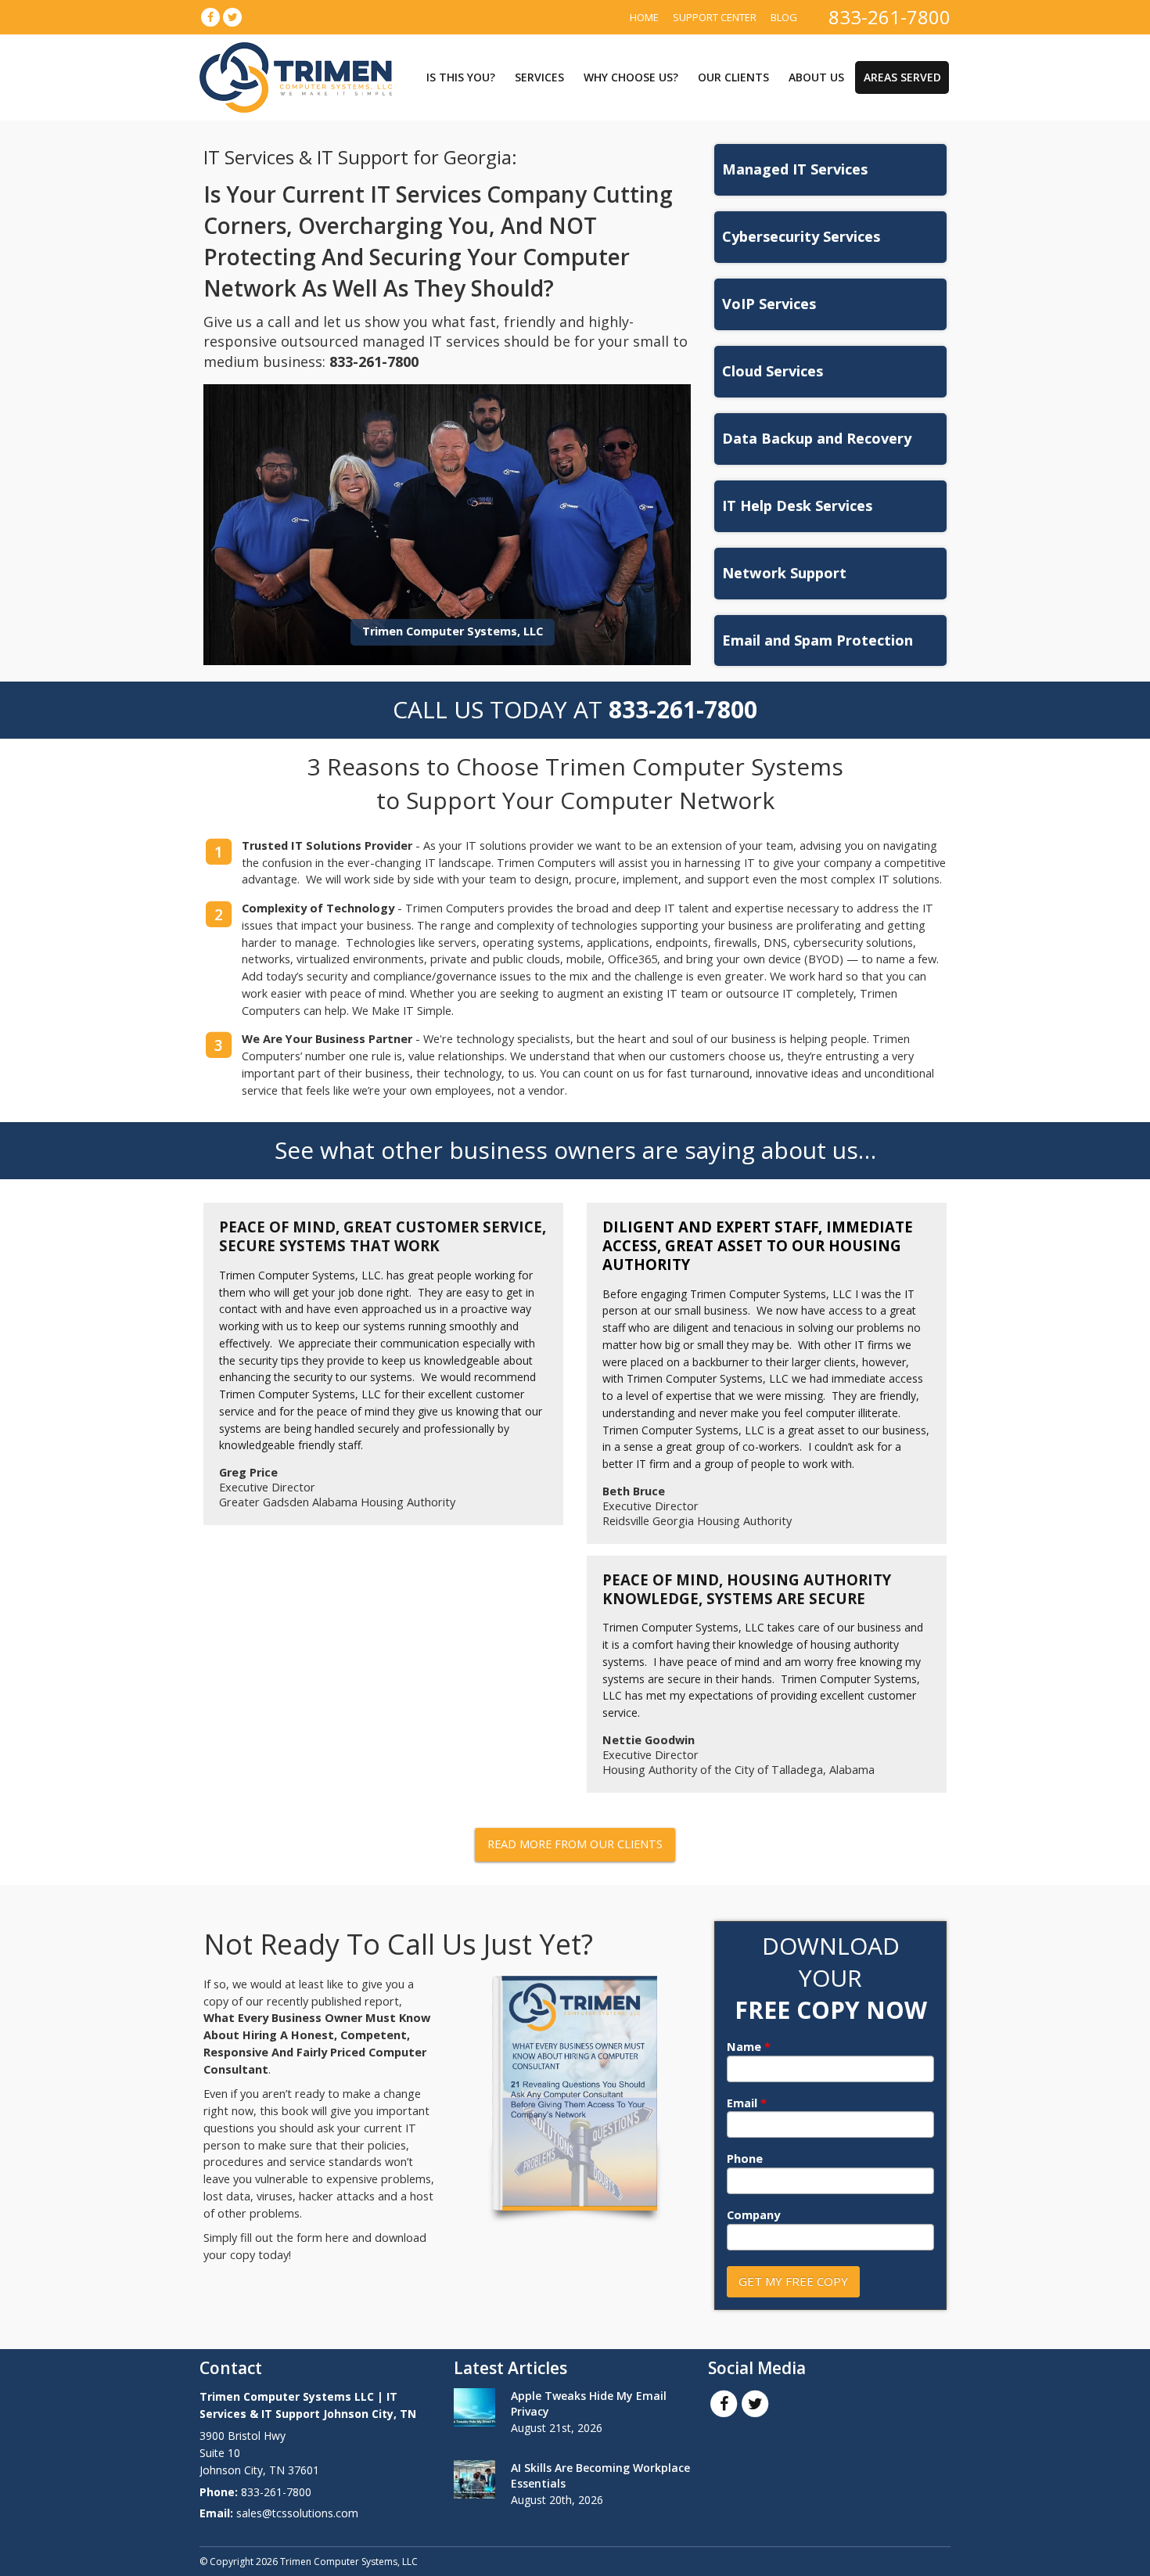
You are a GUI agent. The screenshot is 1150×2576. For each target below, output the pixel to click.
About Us (816, 77)
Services (539, 77)
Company (753, 2215)
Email (747, 2103)
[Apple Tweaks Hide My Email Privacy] (474, 2407)
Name (749, 2047)
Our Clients (733, 77)
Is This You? (461, 77)
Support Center (715, 17)
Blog (784, 17)
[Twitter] (232, 17)
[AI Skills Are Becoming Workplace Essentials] (474, 2479)
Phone (745, 2159)
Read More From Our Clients (575, 1844)
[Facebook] (210, 17)
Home (644, 17)
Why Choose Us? (631, 77)
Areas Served (902, 77)
